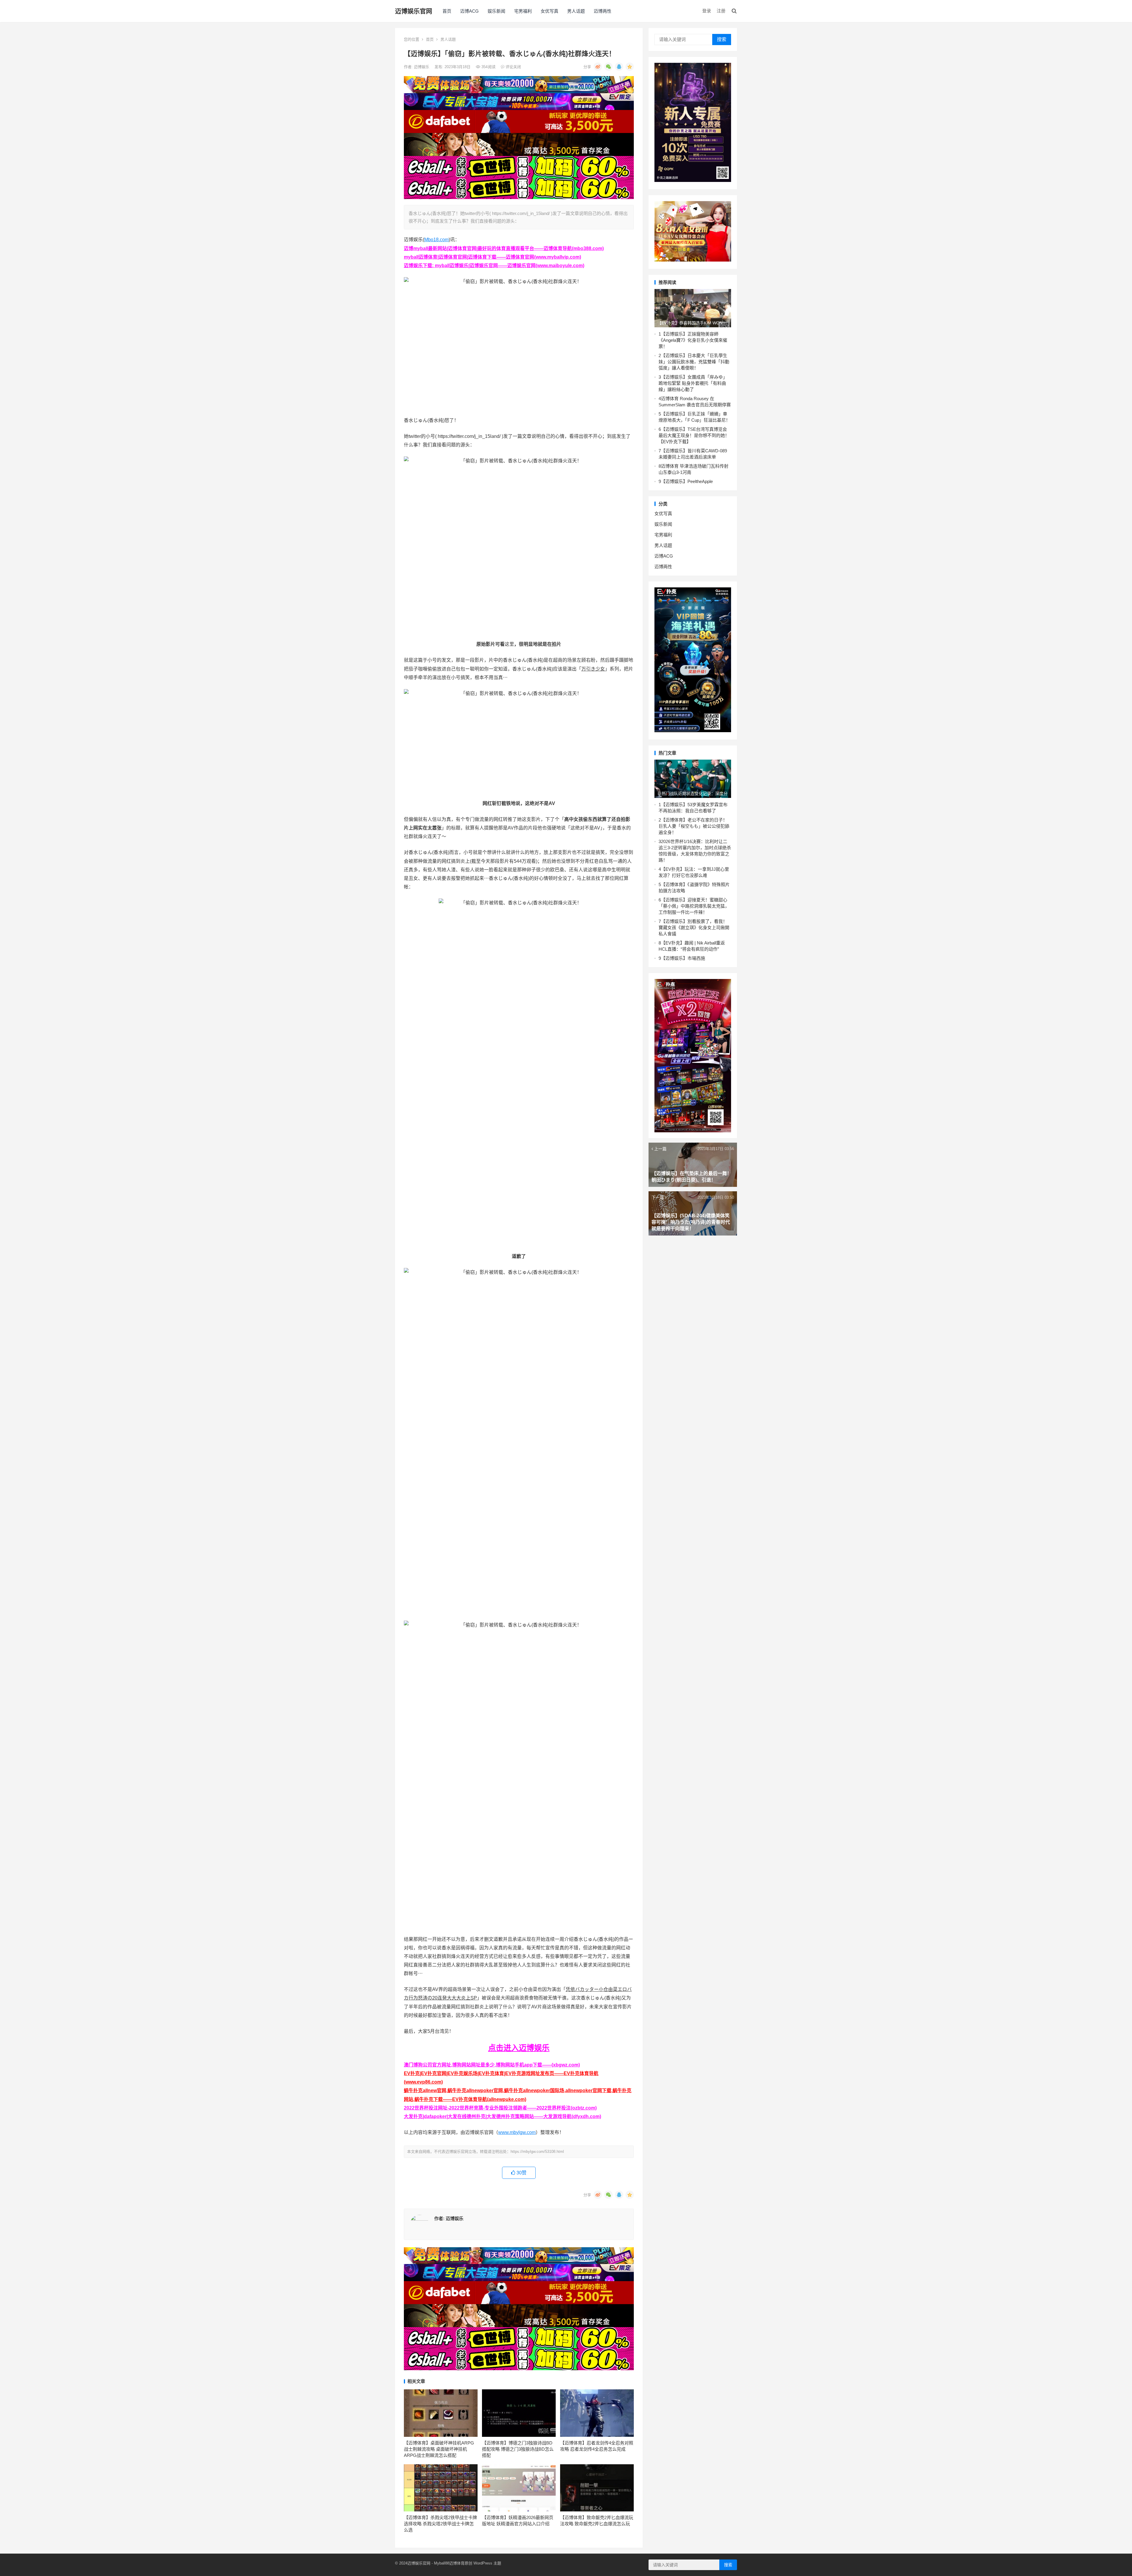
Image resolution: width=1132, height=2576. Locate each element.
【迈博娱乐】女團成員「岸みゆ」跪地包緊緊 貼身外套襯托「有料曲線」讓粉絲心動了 (693, 383)
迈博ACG (469, 11)
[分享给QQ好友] (619, 67)
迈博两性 (603, 11)
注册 (721, 11)
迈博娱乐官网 (414, 11)
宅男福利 (523, 11)
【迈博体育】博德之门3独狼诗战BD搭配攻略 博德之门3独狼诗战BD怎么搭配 (518, 2449)
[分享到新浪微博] (598, 67)
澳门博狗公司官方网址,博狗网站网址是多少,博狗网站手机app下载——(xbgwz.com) (492, 2065)
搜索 (722, 39)
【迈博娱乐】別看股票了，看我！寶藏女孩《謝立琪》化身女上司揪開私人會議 (694, 928)
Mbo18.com (436, 240)
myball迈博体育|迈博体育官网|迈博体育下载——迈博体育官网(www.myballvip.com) (492, 257)
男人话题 (576, 11)
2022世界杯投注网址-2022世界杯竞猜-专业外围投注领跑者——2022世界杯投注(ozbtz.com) (500, 2108)
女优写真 (549, 11)
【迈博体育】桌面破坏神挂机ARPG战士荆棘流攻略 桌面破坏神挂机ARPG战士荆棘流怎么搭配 (439, 2449)
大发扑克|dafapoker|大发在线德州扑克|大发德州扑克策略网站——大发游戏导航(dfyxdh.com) (502, 2116)
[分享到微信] (608, 67)
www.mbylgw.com (517, 2132)
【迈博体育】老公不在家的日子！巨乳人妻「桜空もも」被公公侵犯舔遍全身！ (694, 826)
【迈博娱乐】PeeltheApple (687, 481)
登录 (707, 11)
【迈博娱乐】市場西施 (683, 958)
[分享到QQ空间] (630, 67)
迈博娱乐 (422, 67)
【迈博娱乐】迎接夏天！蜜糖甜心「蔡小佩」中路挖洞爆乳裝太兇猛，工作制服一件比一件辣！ (694, 906)
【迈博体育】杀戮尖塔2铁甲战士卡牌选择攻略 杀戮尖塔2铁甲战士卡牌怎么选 (440, 2524)
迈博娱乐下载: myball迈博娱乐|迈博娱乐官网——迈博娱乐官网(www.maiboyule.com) (494, 266)
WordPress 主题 (487, 2563)
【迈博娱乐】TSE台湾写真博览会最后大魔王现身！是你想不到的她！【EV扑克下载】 (694, 435)
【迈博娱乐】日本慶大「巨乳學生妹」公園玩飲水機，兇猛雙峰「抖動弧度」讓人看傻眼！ (694, 362)
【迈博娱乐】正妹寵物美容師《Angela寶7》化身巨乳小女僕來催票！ (693, 340)
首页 (447, 11)
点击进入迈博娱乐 (519, 2048)
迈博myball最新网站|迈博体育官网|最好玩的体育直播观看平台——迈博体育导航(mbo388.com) (504, 248)
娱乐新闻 (496, 11)
